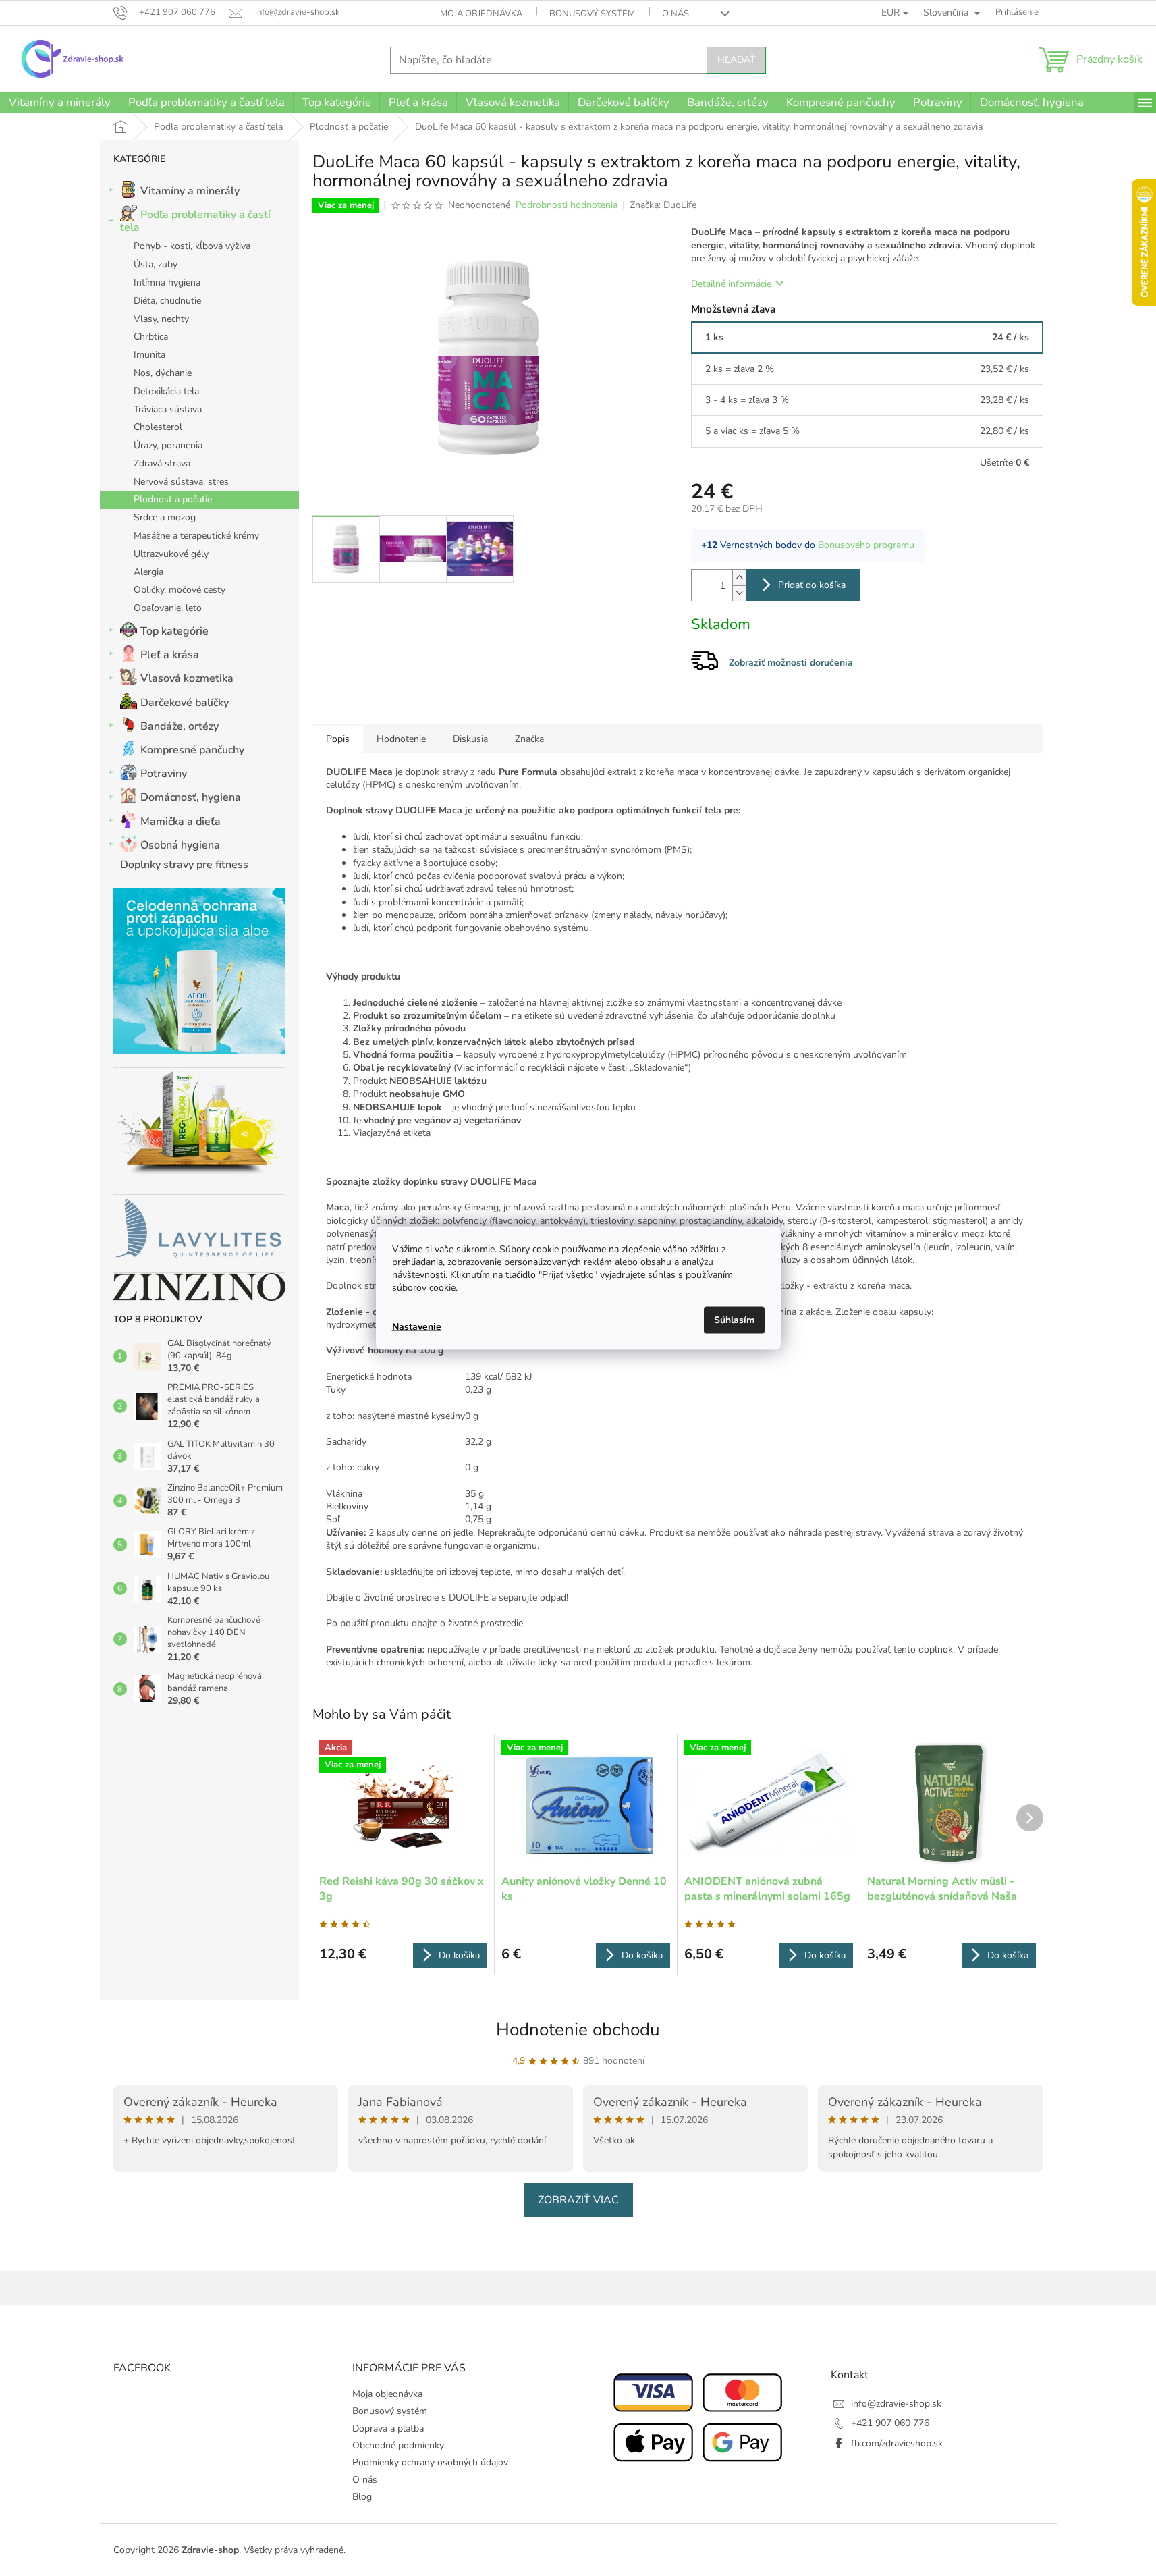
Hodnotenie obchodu (578, 2030)
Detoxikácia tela (166, 391)
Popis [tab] (338, 739)
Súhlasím (734, 1320)
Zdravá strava (162, 463)
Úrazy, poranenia (168, 445)
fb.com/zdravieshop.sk (897, 2443)
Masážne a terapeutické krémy (196, 536)
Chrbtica (151, 337)
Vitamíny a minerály (190, 191)
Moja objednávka (481, 14)
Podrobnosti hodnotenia (567, 205)
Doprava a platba (388, 2429)
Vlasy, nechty (161, 319)
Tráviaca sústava (168, 409)
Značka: (663, 205)
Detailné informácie (731, 284)
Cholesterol (158, 427)
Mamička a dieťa (181, 822)
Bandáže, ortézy (180, 726)
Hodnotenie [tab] (401, 739)
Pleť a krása (170, 655)
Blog (362, 2497)
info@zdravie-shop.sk (896, 2404)
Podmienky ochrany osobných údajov (430, 2462)
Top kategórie (174, 631)
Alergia (148, 572)
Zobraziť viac (578, 2200)
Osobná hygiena (180, 845)
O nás (676, 14)
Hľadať (736, 60)
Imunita (149, 355)
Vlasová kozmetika (187, 678)
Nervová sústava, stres (181, 482)
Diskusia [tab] (470, 739)
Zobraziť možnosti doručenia (791, 663)
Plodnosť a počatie (173, 499)
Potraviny (164, 774)
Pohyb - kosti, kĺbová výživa (192, 246)
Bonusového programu (866, 545)
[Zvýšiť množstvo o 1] (739, 578)
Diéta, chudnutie (167, 301)
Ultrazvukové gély (171, 554)
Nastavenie (417, 1326)
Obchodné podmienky (398, 2445)
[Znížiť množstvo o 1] (739, 593)
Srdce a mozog (165, 517)
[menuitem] (59, 103)
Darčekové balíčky (185, 703)
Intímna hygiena (167, 283)
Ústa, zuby (156, 264)
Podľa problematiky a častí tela (195, 221)
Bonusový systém (592, 14)
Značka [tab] (529, 739)
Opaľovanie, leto (168, 608)
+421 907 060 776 (890, 2423)
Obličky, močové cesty (180, 590)
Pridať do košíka (812, 585)
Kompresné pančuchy (192, 750)
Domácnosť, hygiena (191, 797)
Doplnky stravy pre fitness (184, 865)
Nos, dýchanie (163, 373)
